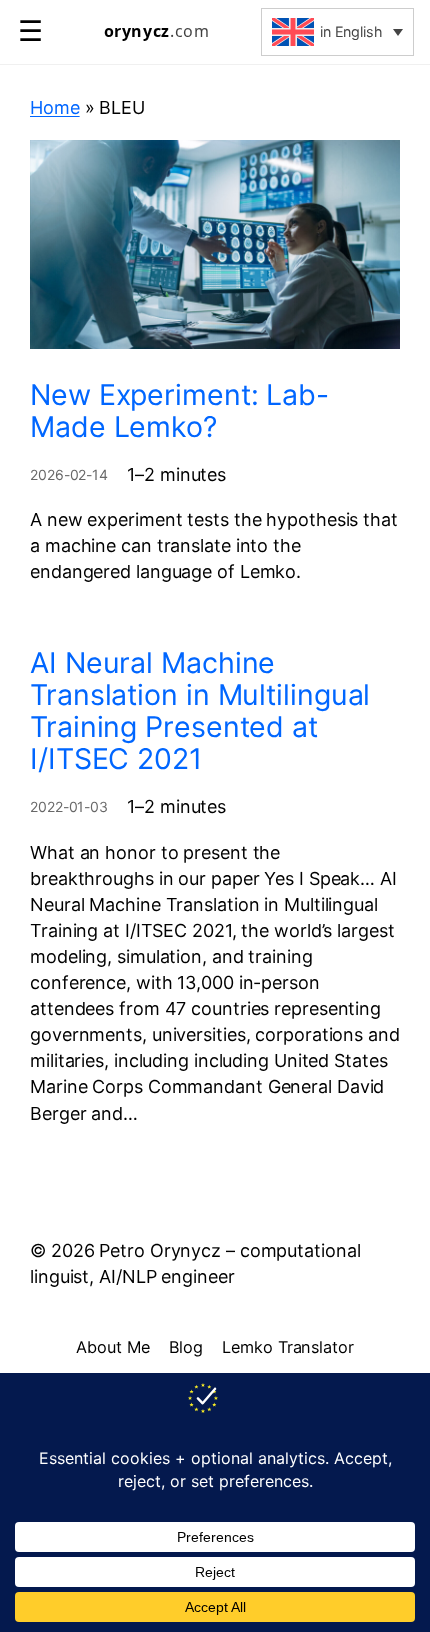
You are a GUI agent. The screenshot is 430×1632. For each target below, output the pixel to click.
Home (55, 107)
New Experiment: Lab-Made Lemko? (179, 411)
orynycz (157, 31)
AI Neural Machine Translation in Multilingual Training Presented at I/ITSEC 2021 (200, 711)
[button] (337, 32)
